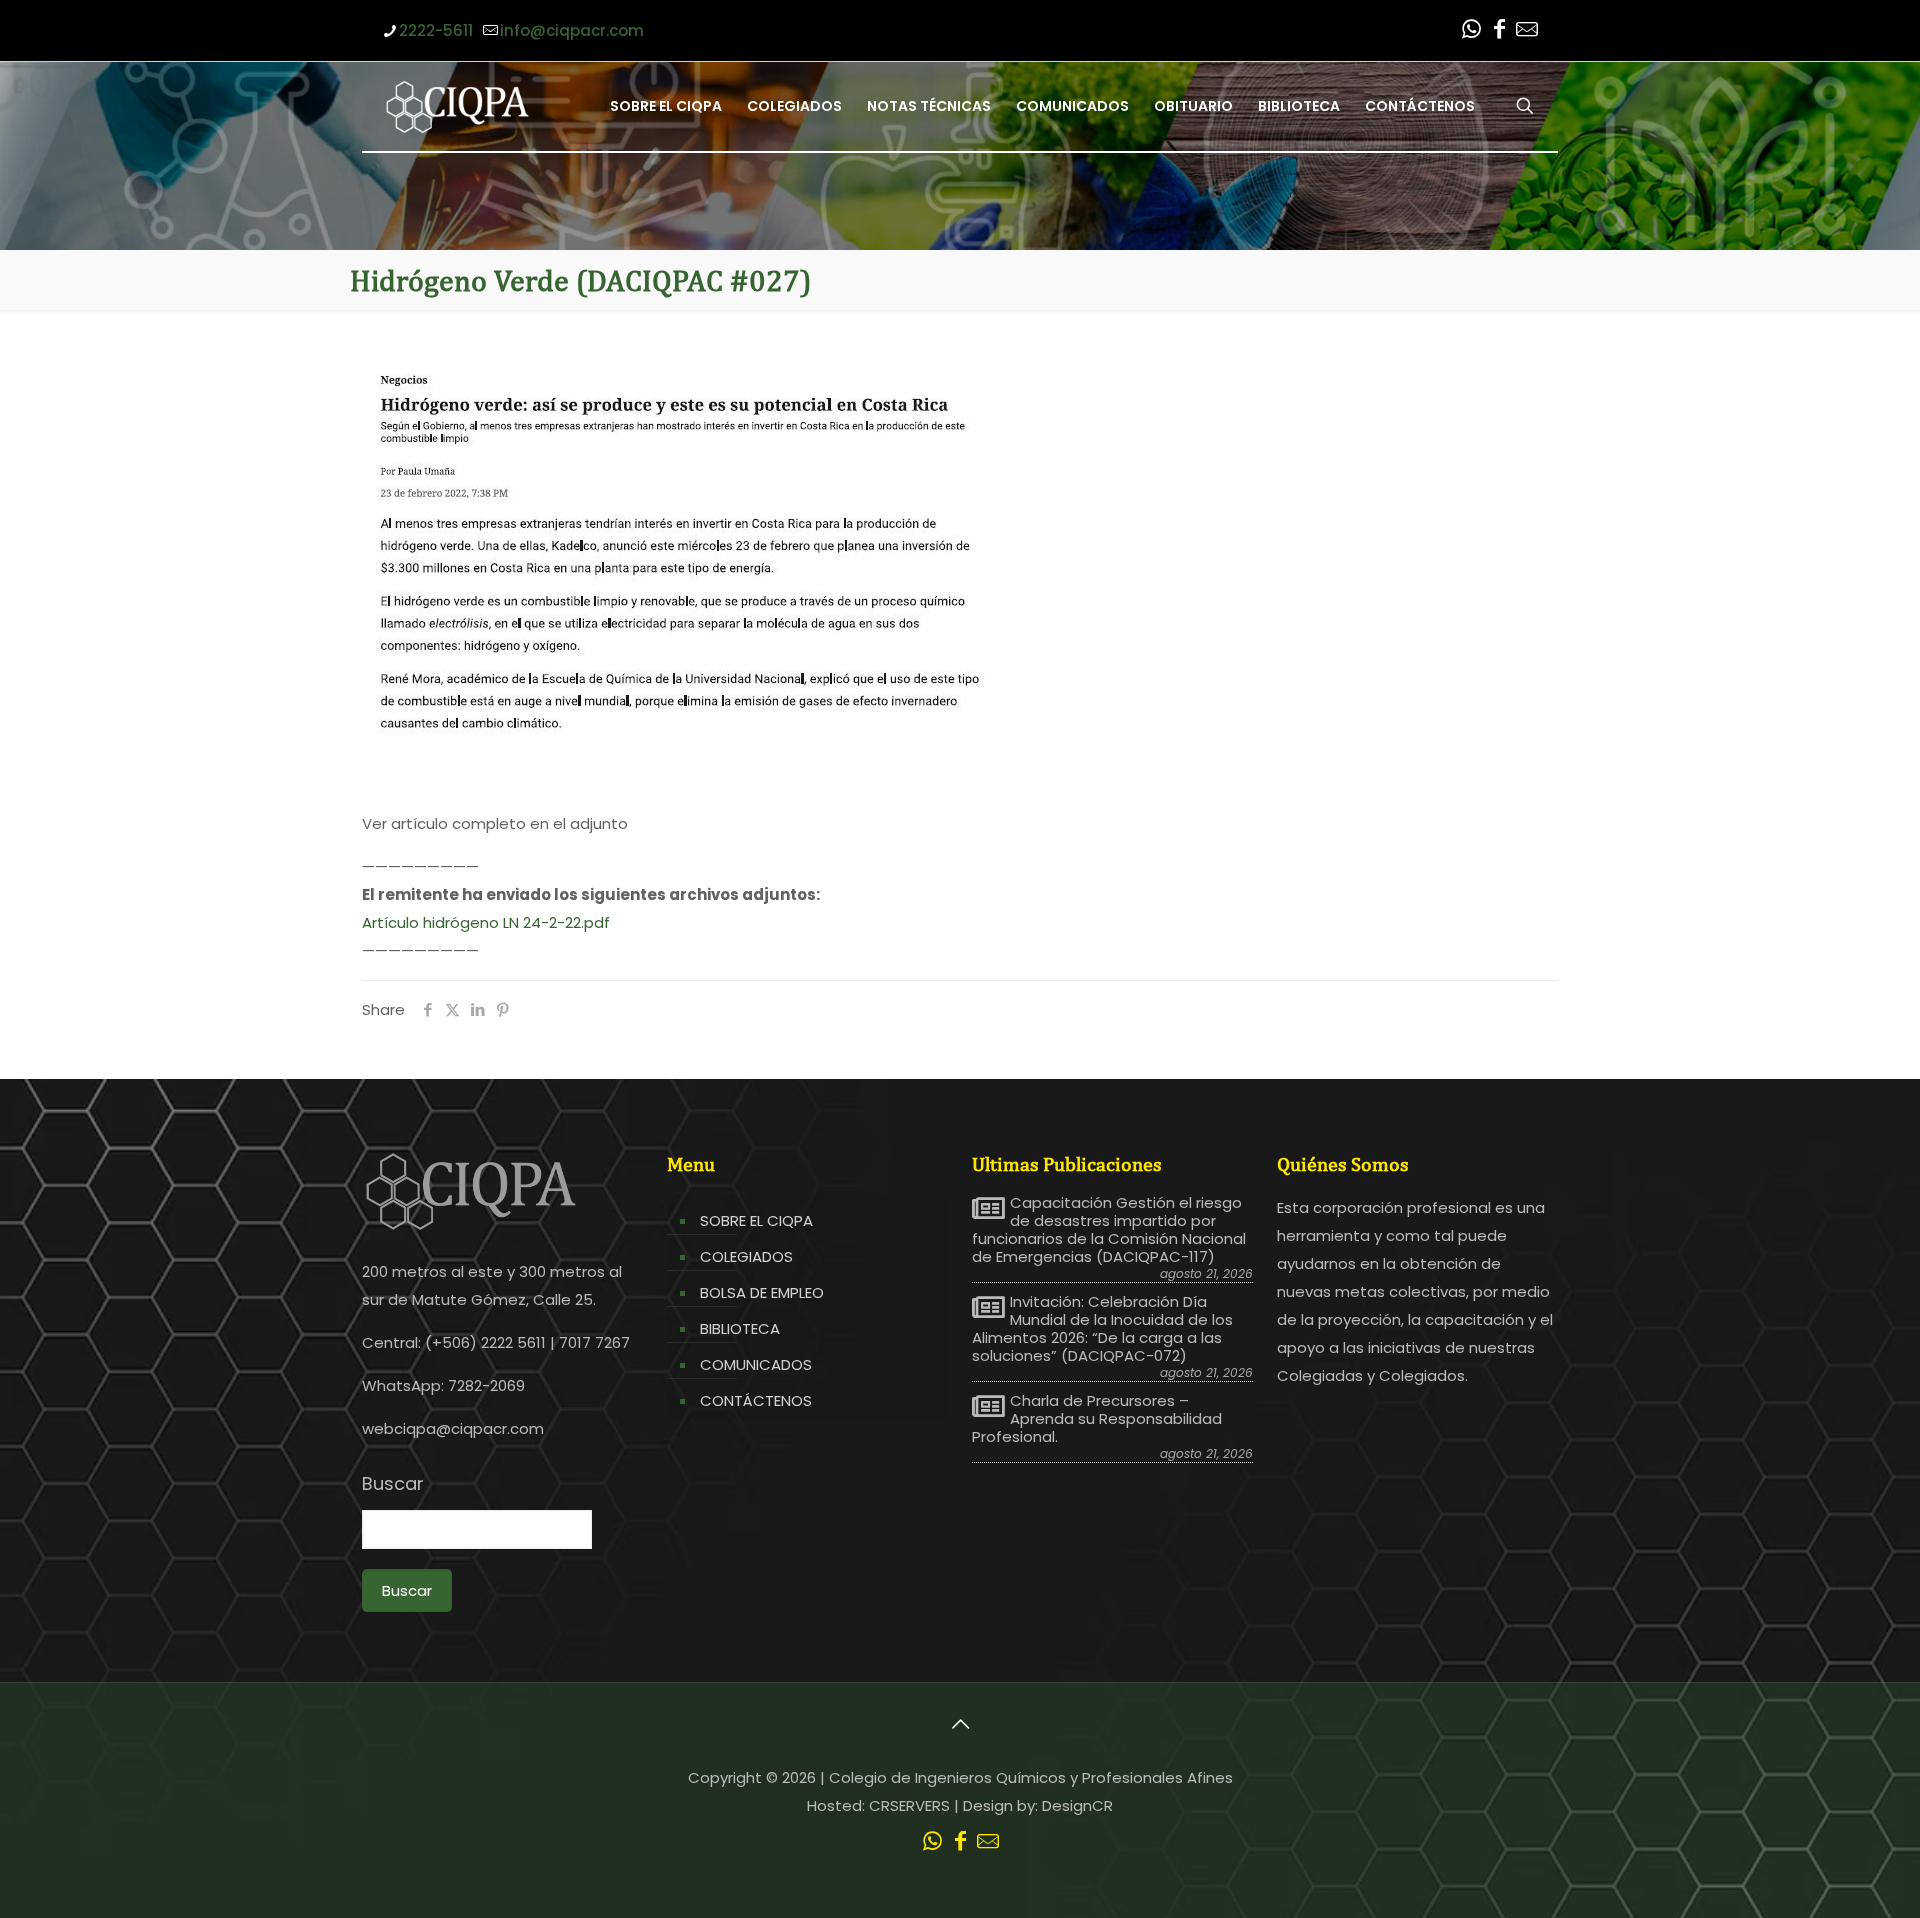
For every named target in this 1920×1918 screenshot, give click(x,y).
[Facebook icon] (1499, 31)
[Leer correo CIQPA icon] (1527, 31)
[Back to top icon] (960, 1724)
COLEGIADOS (746, 1256)
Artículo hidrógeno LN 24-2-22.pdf (486, 922)
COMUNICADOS (756, 1364)
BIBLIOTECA (740, 1328)
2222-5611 (436, 30)
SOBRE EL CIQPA (756, 1220)
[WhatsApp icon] (1471, 31)
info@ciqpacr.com (572, 30)
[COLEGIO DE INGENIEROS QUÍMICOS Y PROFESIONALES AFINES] (457, 106)
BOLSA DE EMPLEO (762, 1292)
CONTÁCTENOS (756, 1400)
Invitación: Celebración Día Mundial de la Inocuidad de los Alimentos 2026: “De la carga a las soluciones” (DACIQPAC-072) (1102, 1329)
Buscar (393, 1484)
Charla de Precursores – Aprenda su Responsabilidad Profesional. (1097, 1419)
